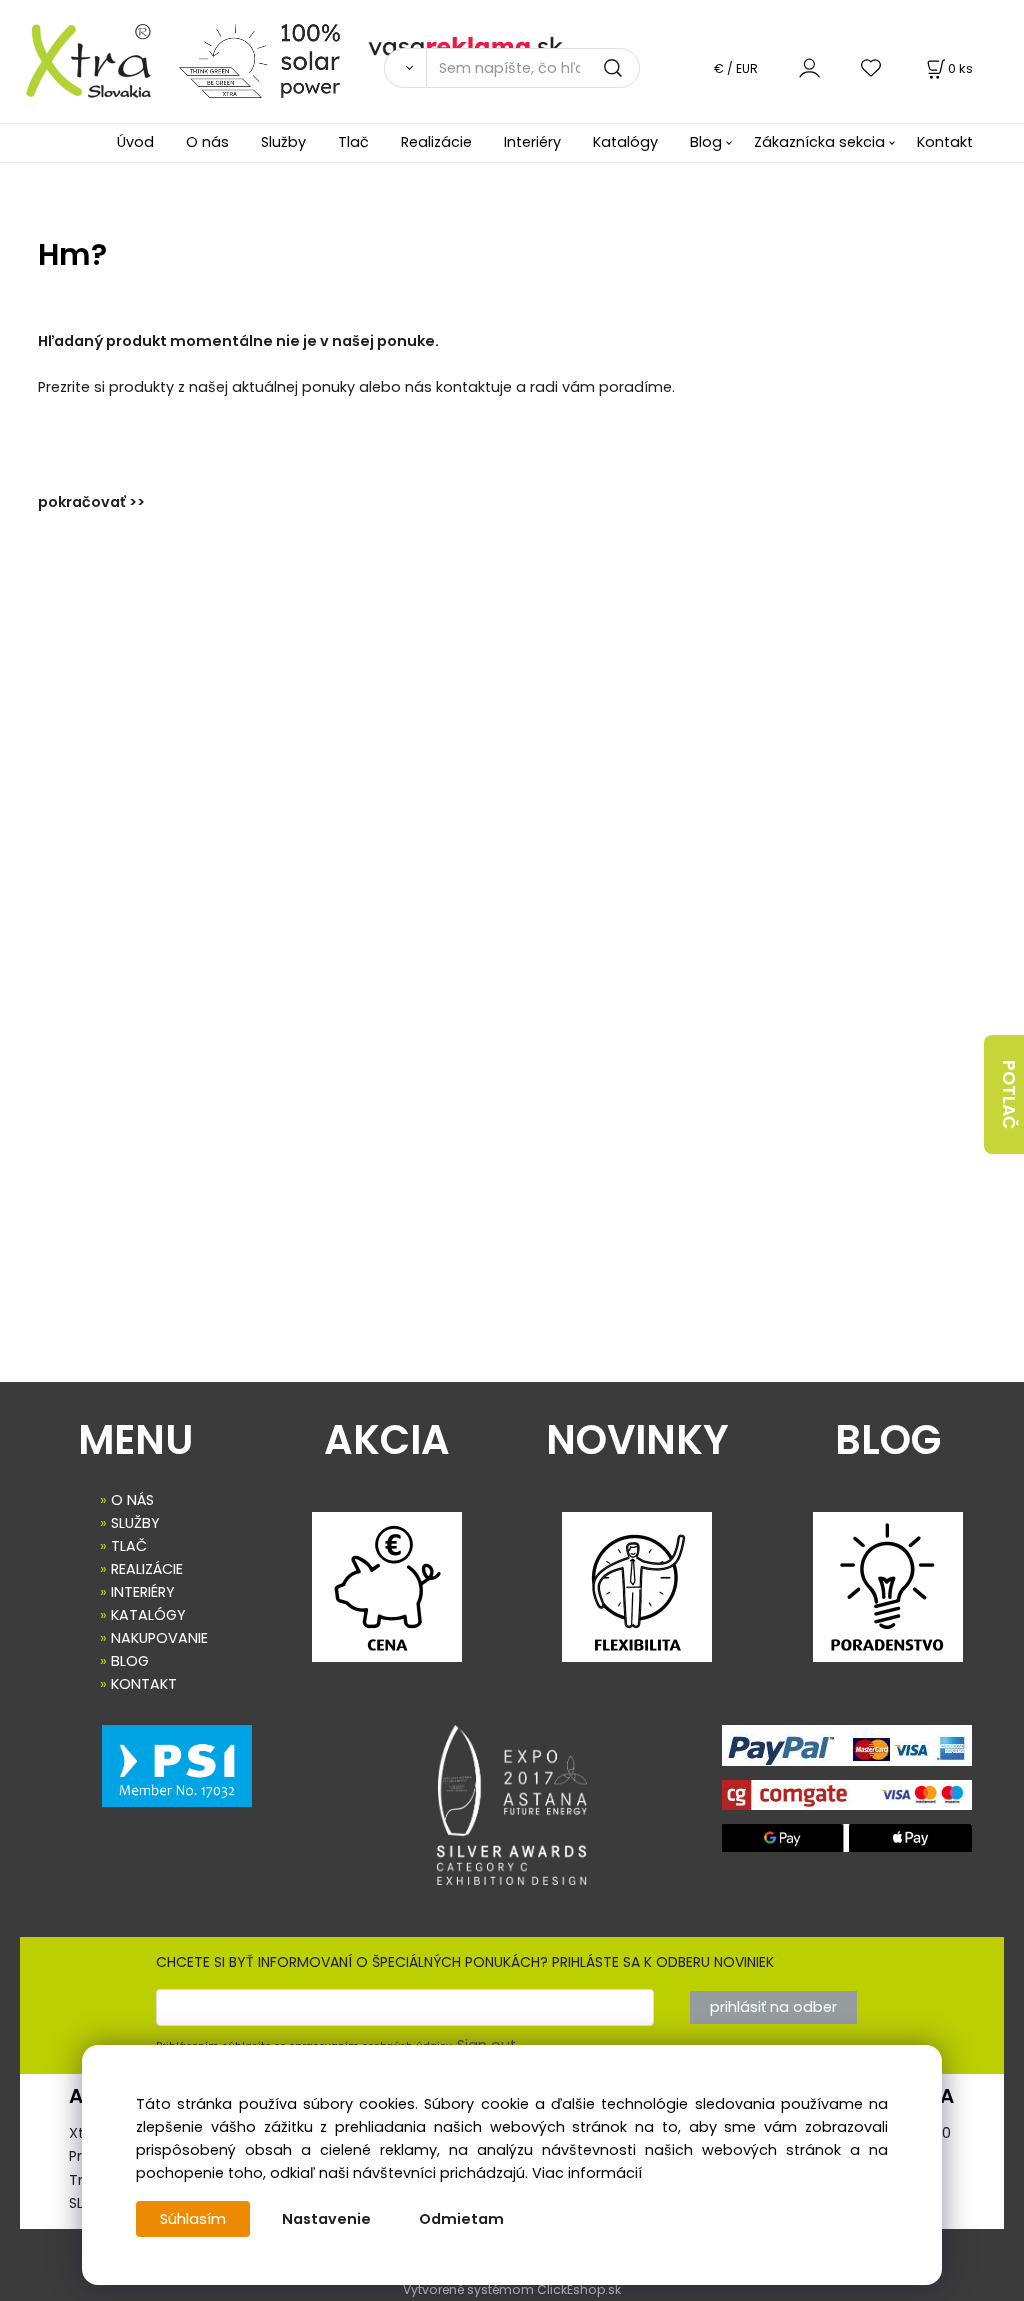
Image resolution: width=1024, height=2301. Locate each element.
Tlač (353, 142)
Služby (283, 142)
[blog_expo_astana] (512, 1805)
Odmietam (461, 2219)
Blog (706, 142)
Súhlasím (193, 2219)
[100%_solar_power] (259, 60)
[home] (81, 60)
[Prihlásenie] (809, 67)
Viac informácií (587, 2173)
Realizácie (436, 142)
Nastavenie (326, 2219)
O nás (207, 142)
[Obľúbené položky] (872, 67)
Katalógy (625, 142)
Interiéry (532, 142)
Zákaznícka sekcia (819, 142)
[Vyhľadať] (405, 68)
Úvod (135, 142)
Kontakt (945, 142)
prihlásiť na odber (773, 2007)
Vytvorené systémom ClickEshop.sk (512, 2289)
